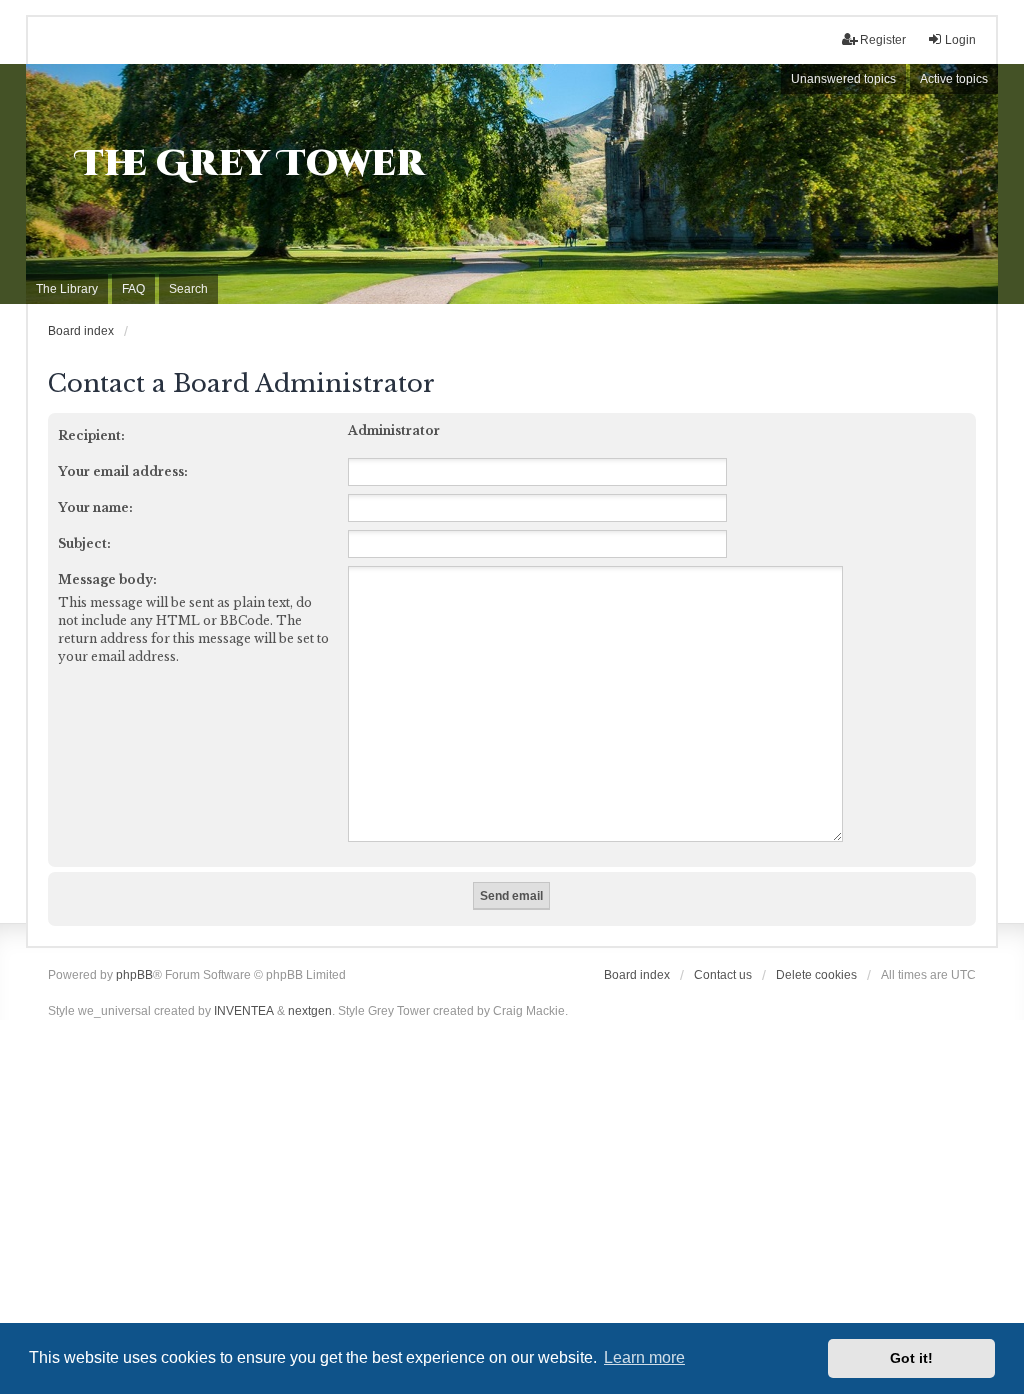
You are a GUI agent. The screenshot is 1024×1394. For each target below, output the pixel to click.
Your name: (95, 507)
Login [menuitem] (960, 40)
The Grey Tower (250, 164)
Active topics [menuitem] (954, 79)
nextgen (310, 1011)
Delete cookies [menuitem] (816, 975)
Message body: (107, 579)
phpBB (134, 975)
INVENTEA (244, 1011)
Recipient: (91, 435)
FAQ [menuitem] (133, 289)
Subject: (84, 543)
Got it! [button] (911, 1358)
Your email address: (123, 471)
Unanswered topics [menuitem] (843, 79)
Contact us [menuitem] (723, 975)
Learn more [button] (644, 1357)
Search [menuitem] (188, 289)
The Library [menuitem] (67, 289)
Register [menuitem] (883, 40)
